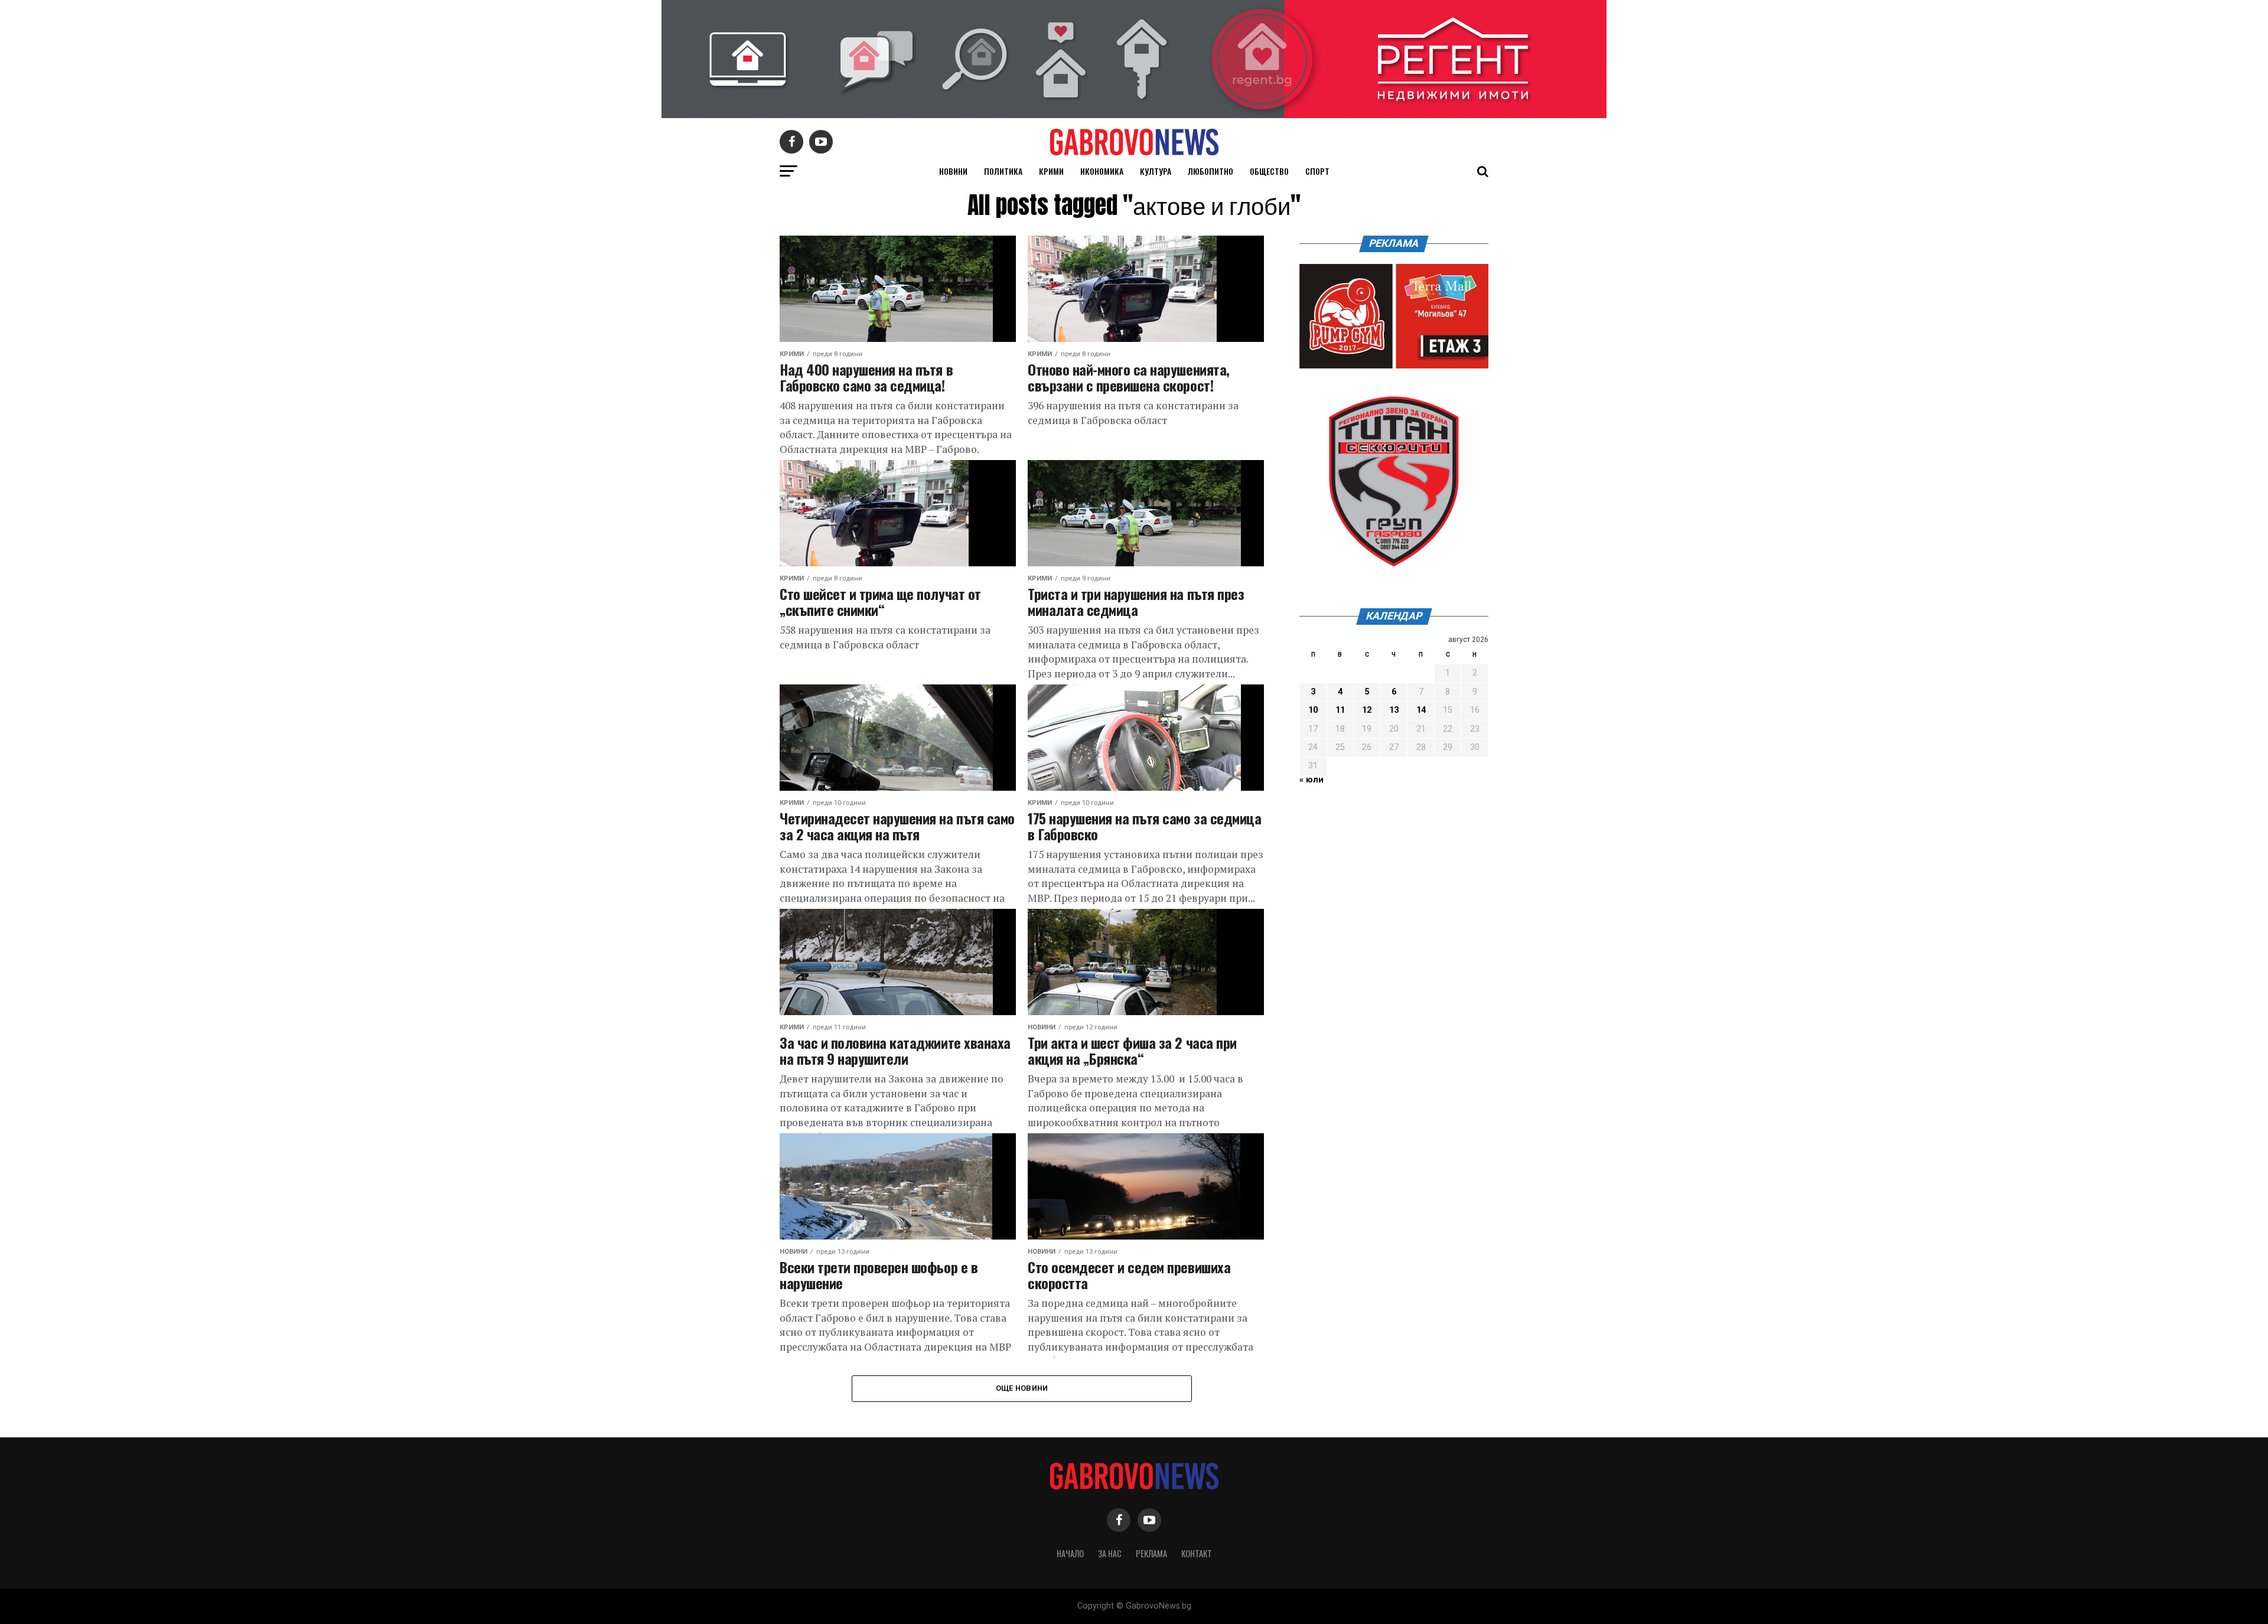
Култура (1156, 171)
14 (1421, 710)
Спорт (1317, 171)
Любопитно (1210, 171)
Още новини (1022, 1388)
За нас (1110, 1553)
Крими (1051, 171)
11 (1340, 710)
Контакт (1197, 1553)
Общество (1269, 171)
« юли (1311, 780)
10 (1313, 710)
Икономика (1102, 171)
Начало (1070, 1553)
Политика (1003, 171)
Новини (953, 171)
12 (1367, 710)
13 (1394, 710)
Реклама (1151, 1553)
